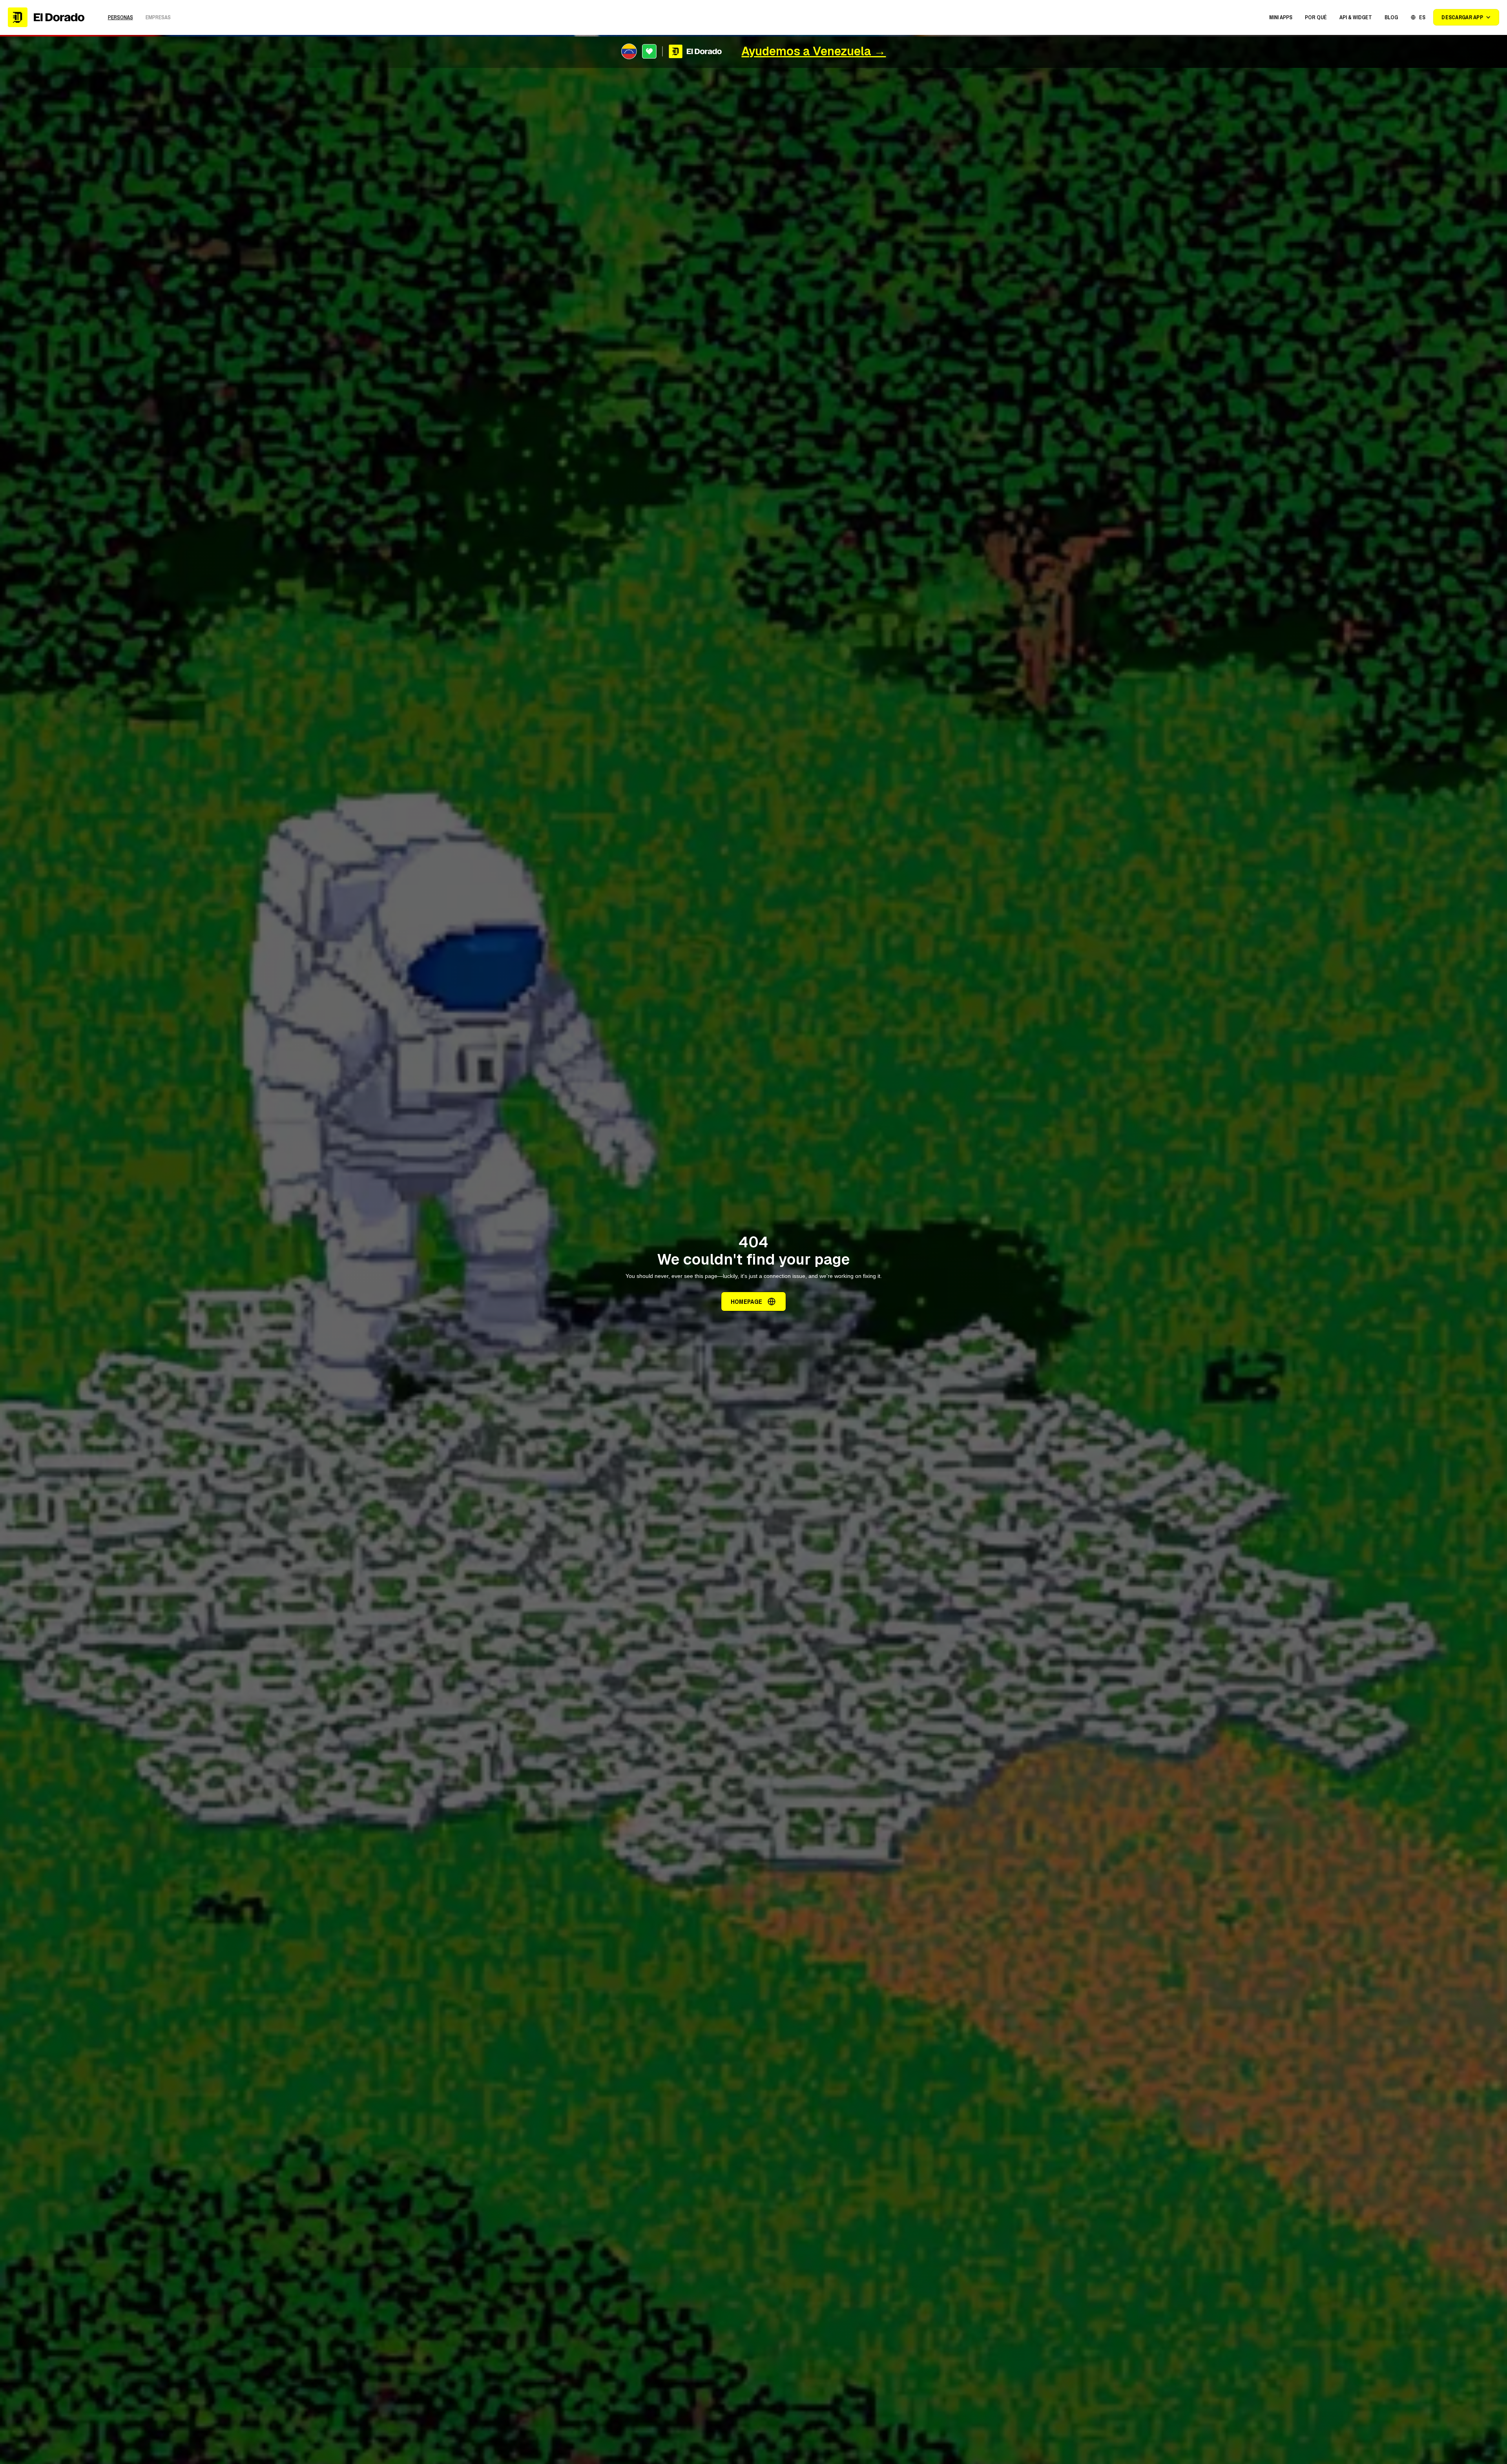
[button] (1281, 17)
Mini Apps (1281, 17)
